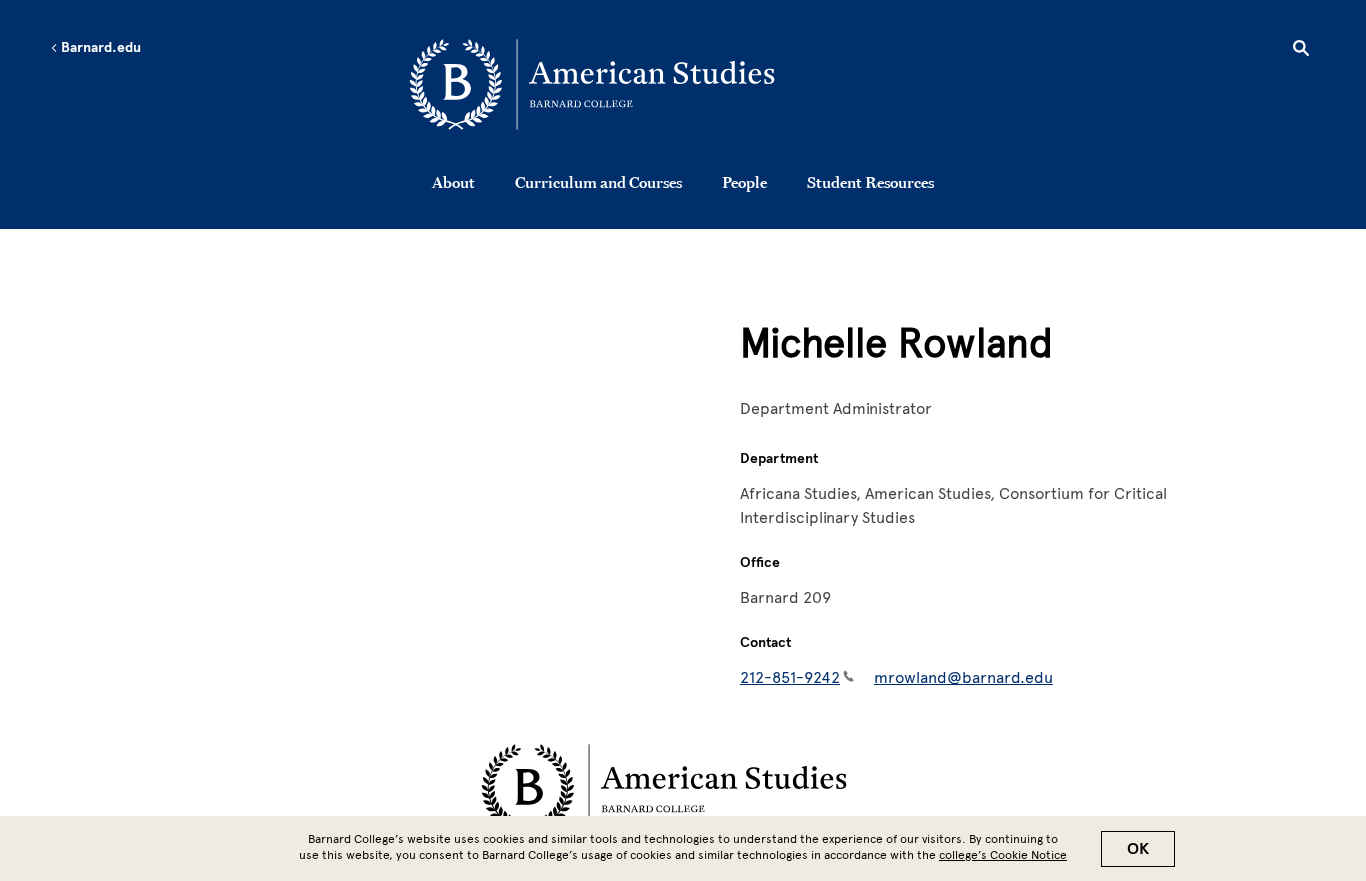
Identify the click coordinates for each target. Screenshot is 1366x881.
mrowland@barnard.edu (963, 677)
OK (1138, 849)
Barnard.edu (99, 48)
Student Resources (870, 182)
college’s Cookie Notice (1003, 855)
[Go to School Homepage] (688, 85)
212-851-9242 (790, 677)
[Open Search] (1301, 51)
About (453, 182)
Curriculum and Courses (598, 182)
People (744, 182)
